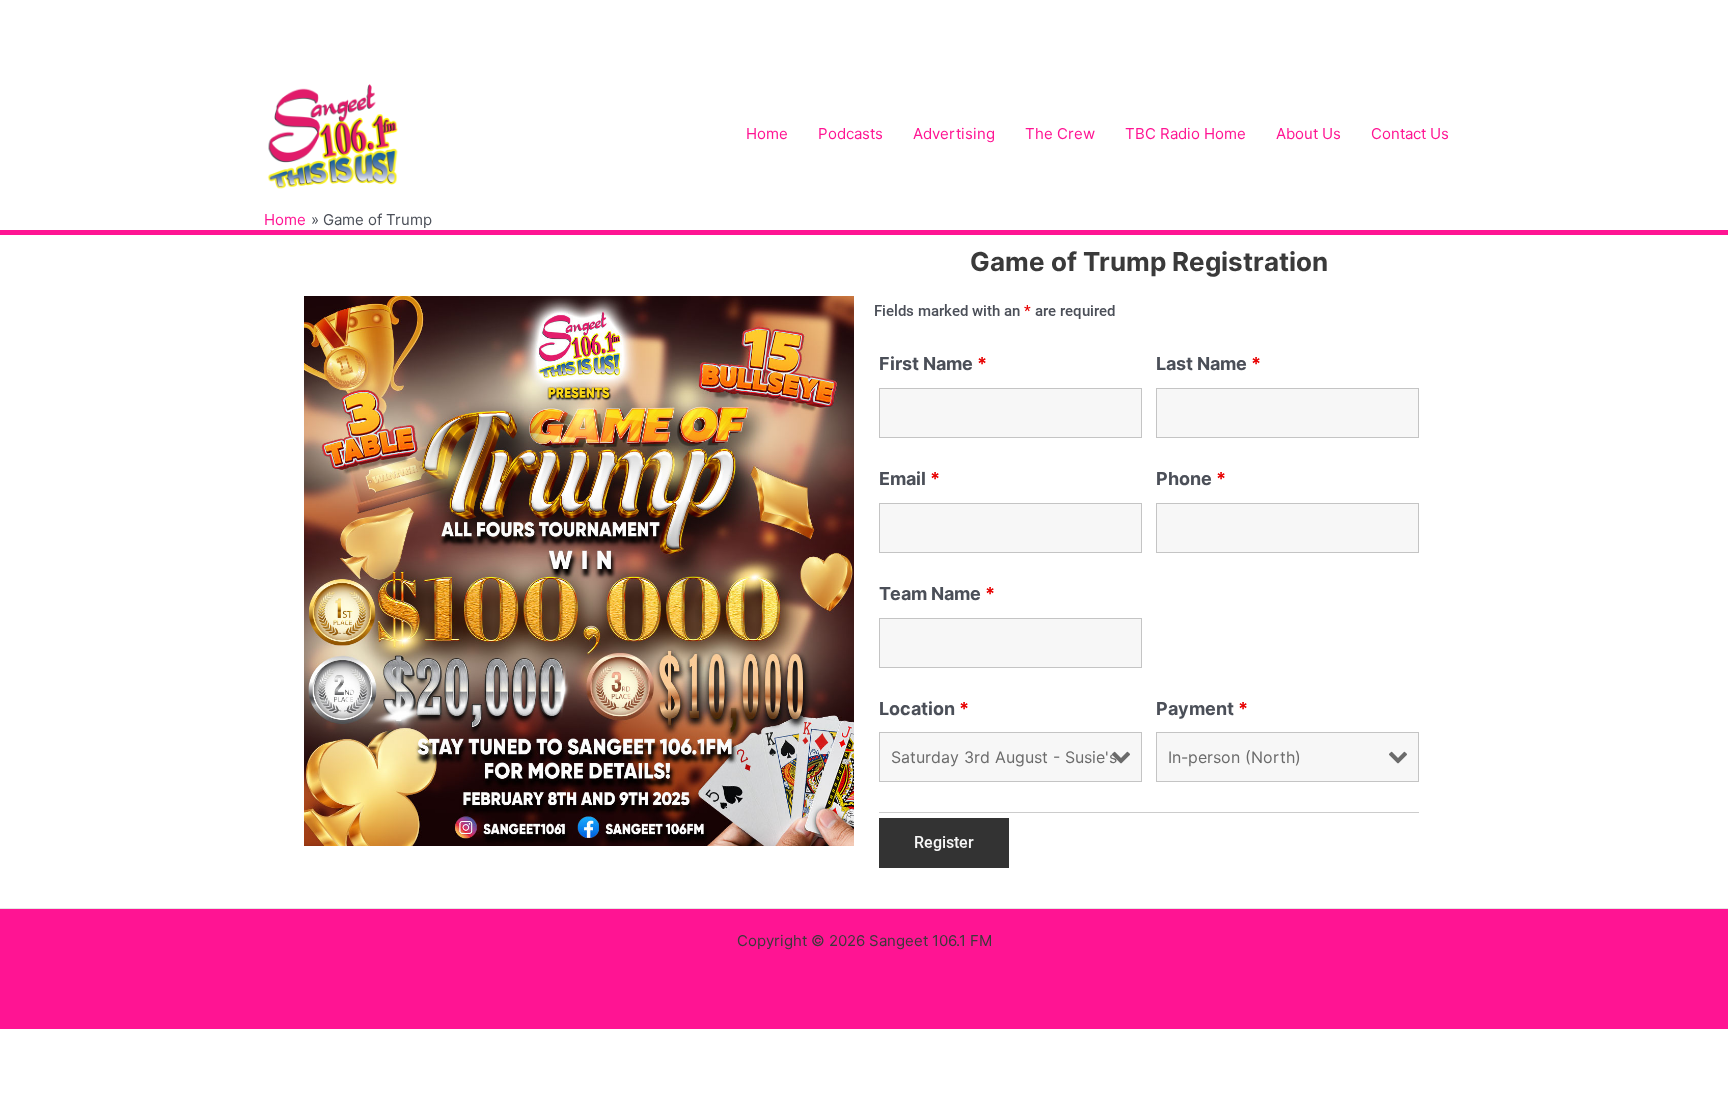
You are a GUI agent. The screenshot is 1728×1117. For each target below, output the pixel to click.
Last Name (1208, 363)
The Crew (1060, 133)
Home (767, 133)
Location (924, 708)
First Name (933, 363)
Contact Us (1410, 133)
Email (909, 478)
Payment (1202, 708)
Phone (1191, 478)
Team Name (937, 593)
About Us (1308, 133)
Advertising (954, 133)
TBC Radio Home (1185, 133)
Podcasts (850, 133)
